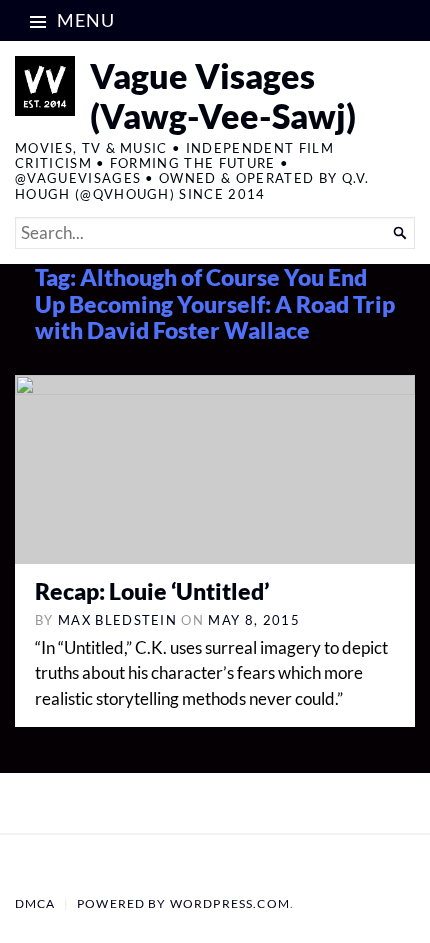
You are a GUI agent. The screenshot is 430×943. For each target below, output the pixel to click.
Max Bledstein (117, 620)
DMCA (35, 903)
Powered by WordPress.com (183, 903)
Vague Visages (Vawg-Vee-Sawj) (223, 95)
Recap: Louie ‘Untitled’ (152, 591)
